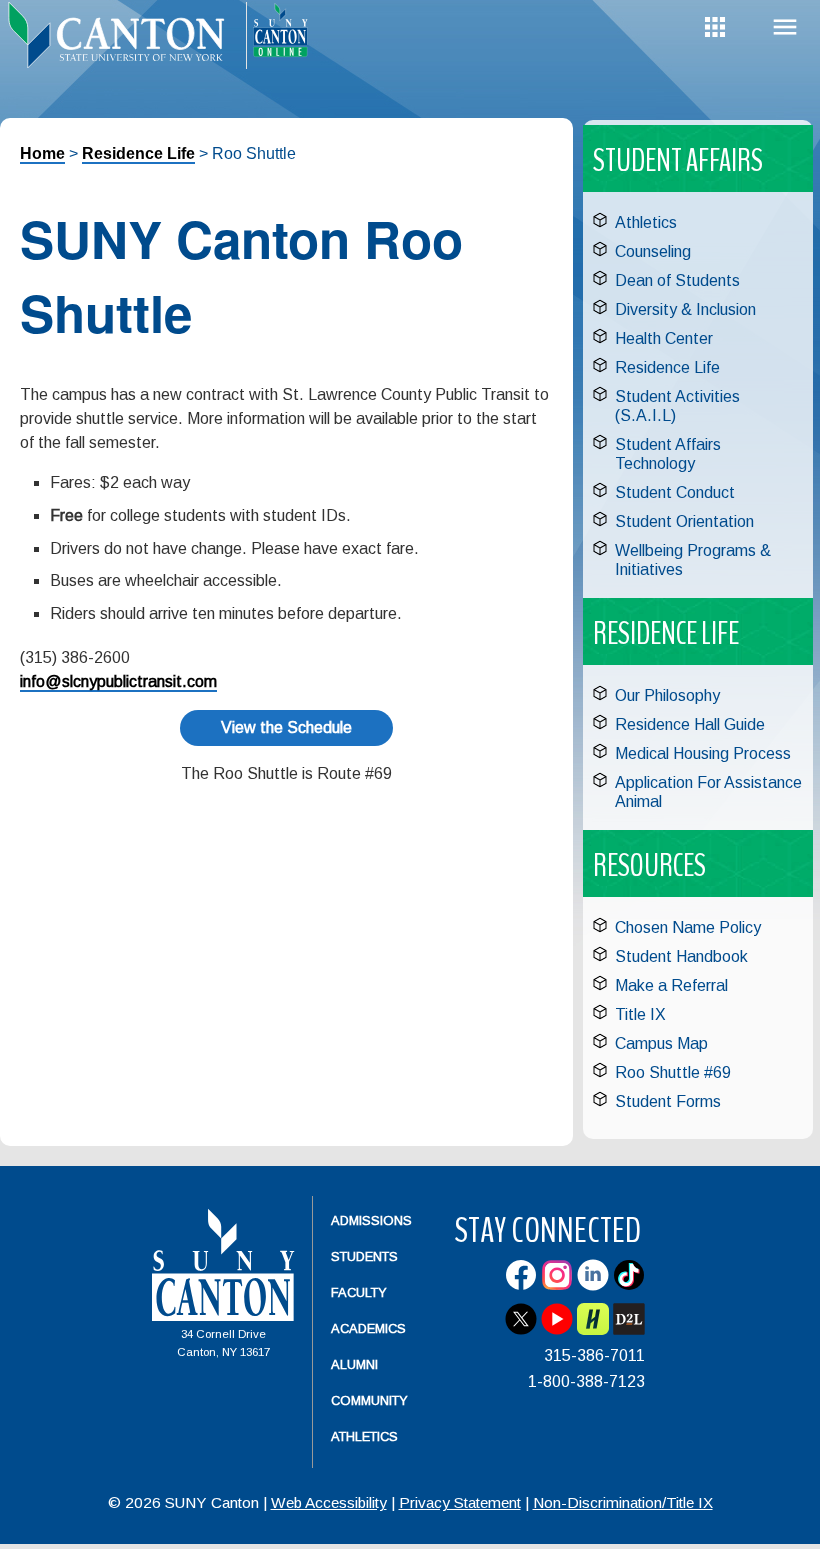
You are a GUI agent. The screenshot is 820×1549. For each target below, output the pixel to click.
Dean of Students (677, 280)
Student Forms (668, 1101)
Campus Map (661, 1043)
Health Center (664, 338)
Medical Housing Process (703, 753)
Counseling (653, 251)
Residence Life (138, 153)
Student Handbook (681, 956)
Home (42, 153)
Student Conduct (675, 492)
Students (364, 1256)
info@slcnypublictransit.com (118, 681)
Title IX (640, 1014)
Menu (785, 27)
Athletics (646, 222)
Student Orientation (684, 521)
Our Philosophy (667, 695)
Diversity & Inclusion (685, 309)
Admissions (371, 1220)
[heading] (123, 46)
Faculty (359, 1292)
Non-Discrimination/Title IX (623, 1502)
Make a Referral (671, 985)
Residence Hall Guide (690, 724)
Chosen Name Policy (688, 927)
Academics (368, 1328)
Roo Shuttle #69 (673, 1072)
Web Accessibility (329, 1502)
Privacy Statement (460, 1502)
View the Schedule (286, 727)
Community (369, 1400)
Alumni (354, 1364)
